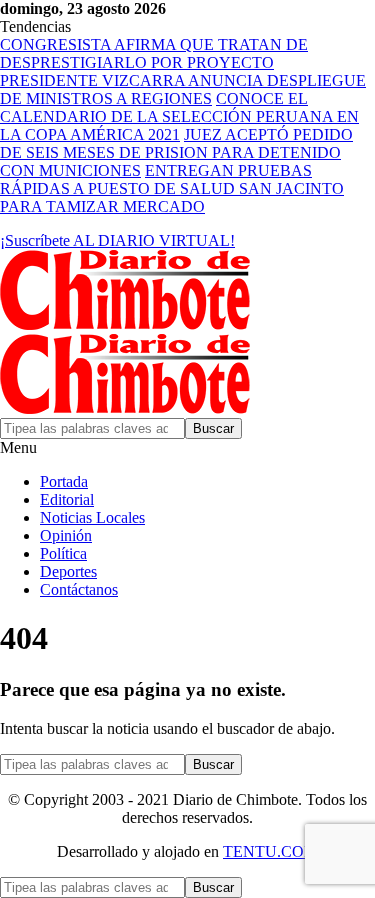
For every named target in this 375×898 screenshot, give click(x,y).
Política (63, 553)
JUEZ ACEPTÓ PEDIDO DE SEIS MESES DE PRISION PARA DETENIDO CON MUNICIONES (176, 152)
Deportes (68, 571)
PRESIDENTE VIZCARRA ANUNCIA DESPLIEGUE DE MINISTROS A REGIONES (183, 89)
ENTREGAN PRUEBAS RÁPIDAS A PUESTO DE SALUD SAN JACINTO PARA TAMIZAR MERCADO (172, 188)
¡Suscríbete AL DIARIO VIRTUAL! (117, 240)
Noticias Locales (92, 517)
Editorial (67, 499)
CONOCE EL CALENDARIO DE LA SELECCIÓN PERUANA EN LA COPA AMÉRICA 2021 (179, 116)
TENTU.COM (270, 851)
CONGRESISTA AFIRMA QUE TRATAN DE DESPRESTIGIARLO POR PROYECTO (154, 53)
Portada (64, 481)
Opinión (66, 535)
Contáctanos (79, 589)
